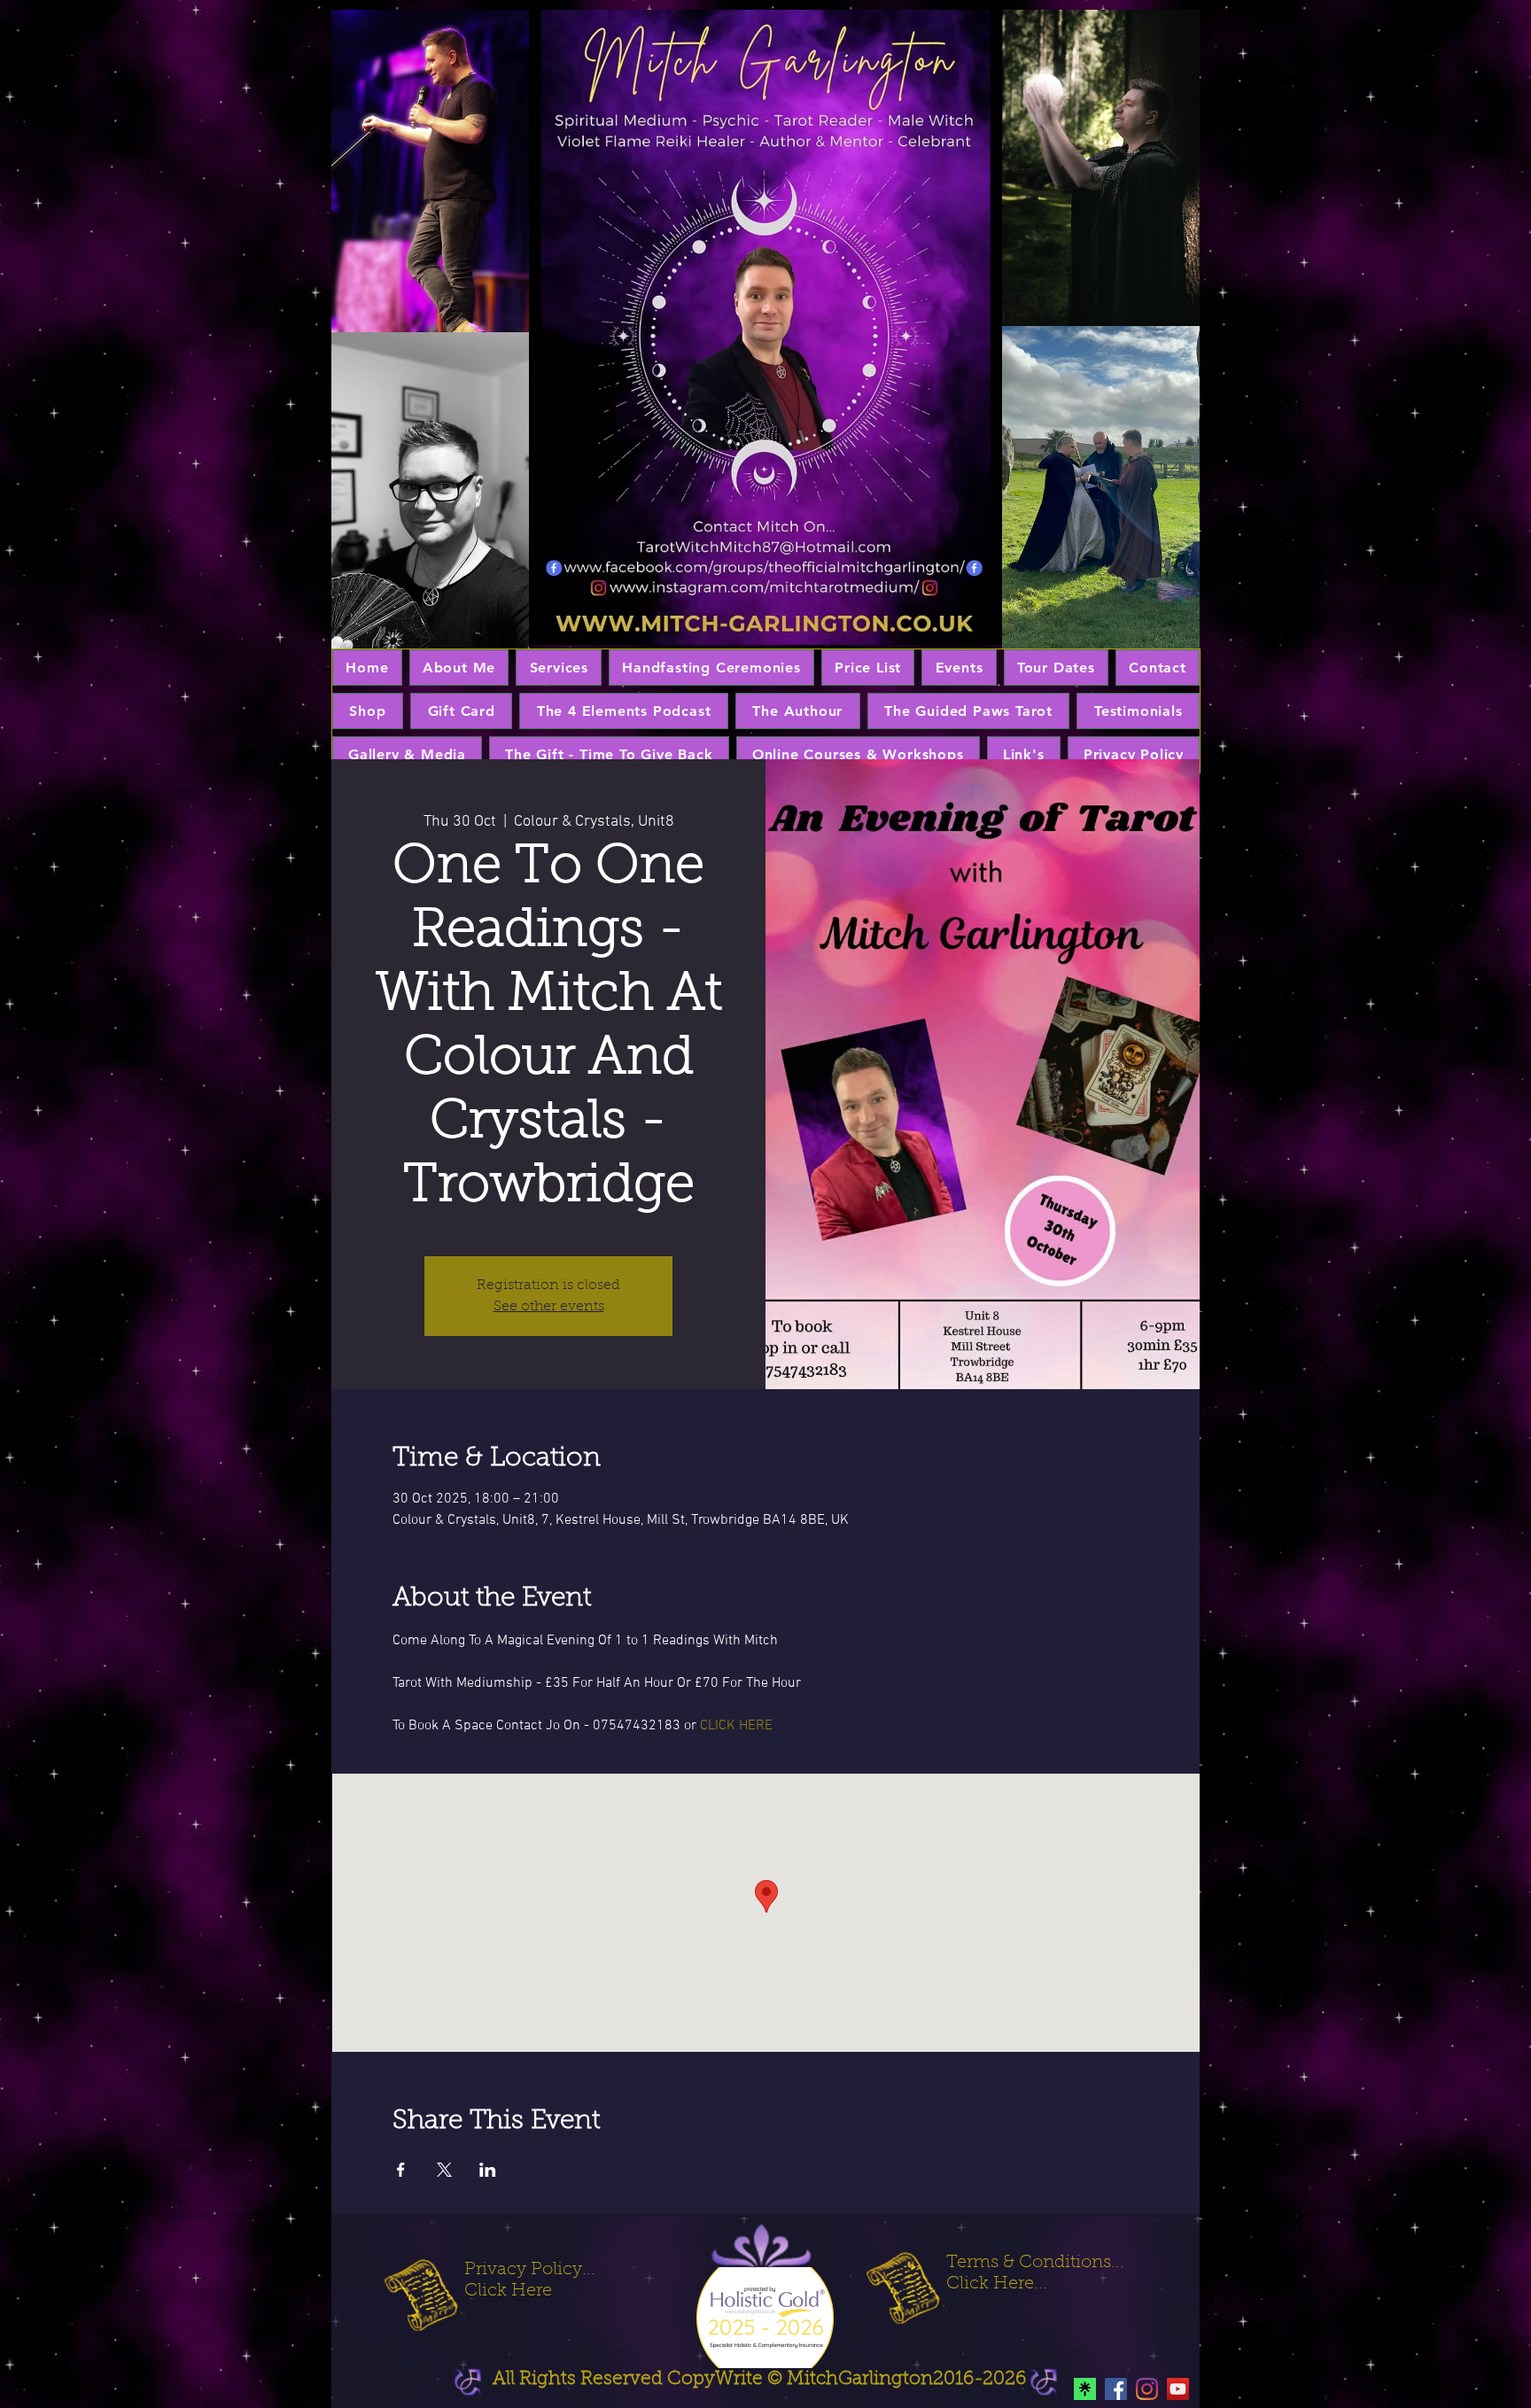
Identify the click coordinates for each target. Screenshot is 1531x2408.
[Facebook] (1116, 2389)
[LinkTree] (1085, 2389)
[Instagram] (1147, 2389)
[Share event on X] (444, 2170)
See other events (549, 1307)
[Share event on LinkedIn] (488, 2170)
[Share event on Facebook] (401, 2170)
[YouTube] (1178, 2389)
